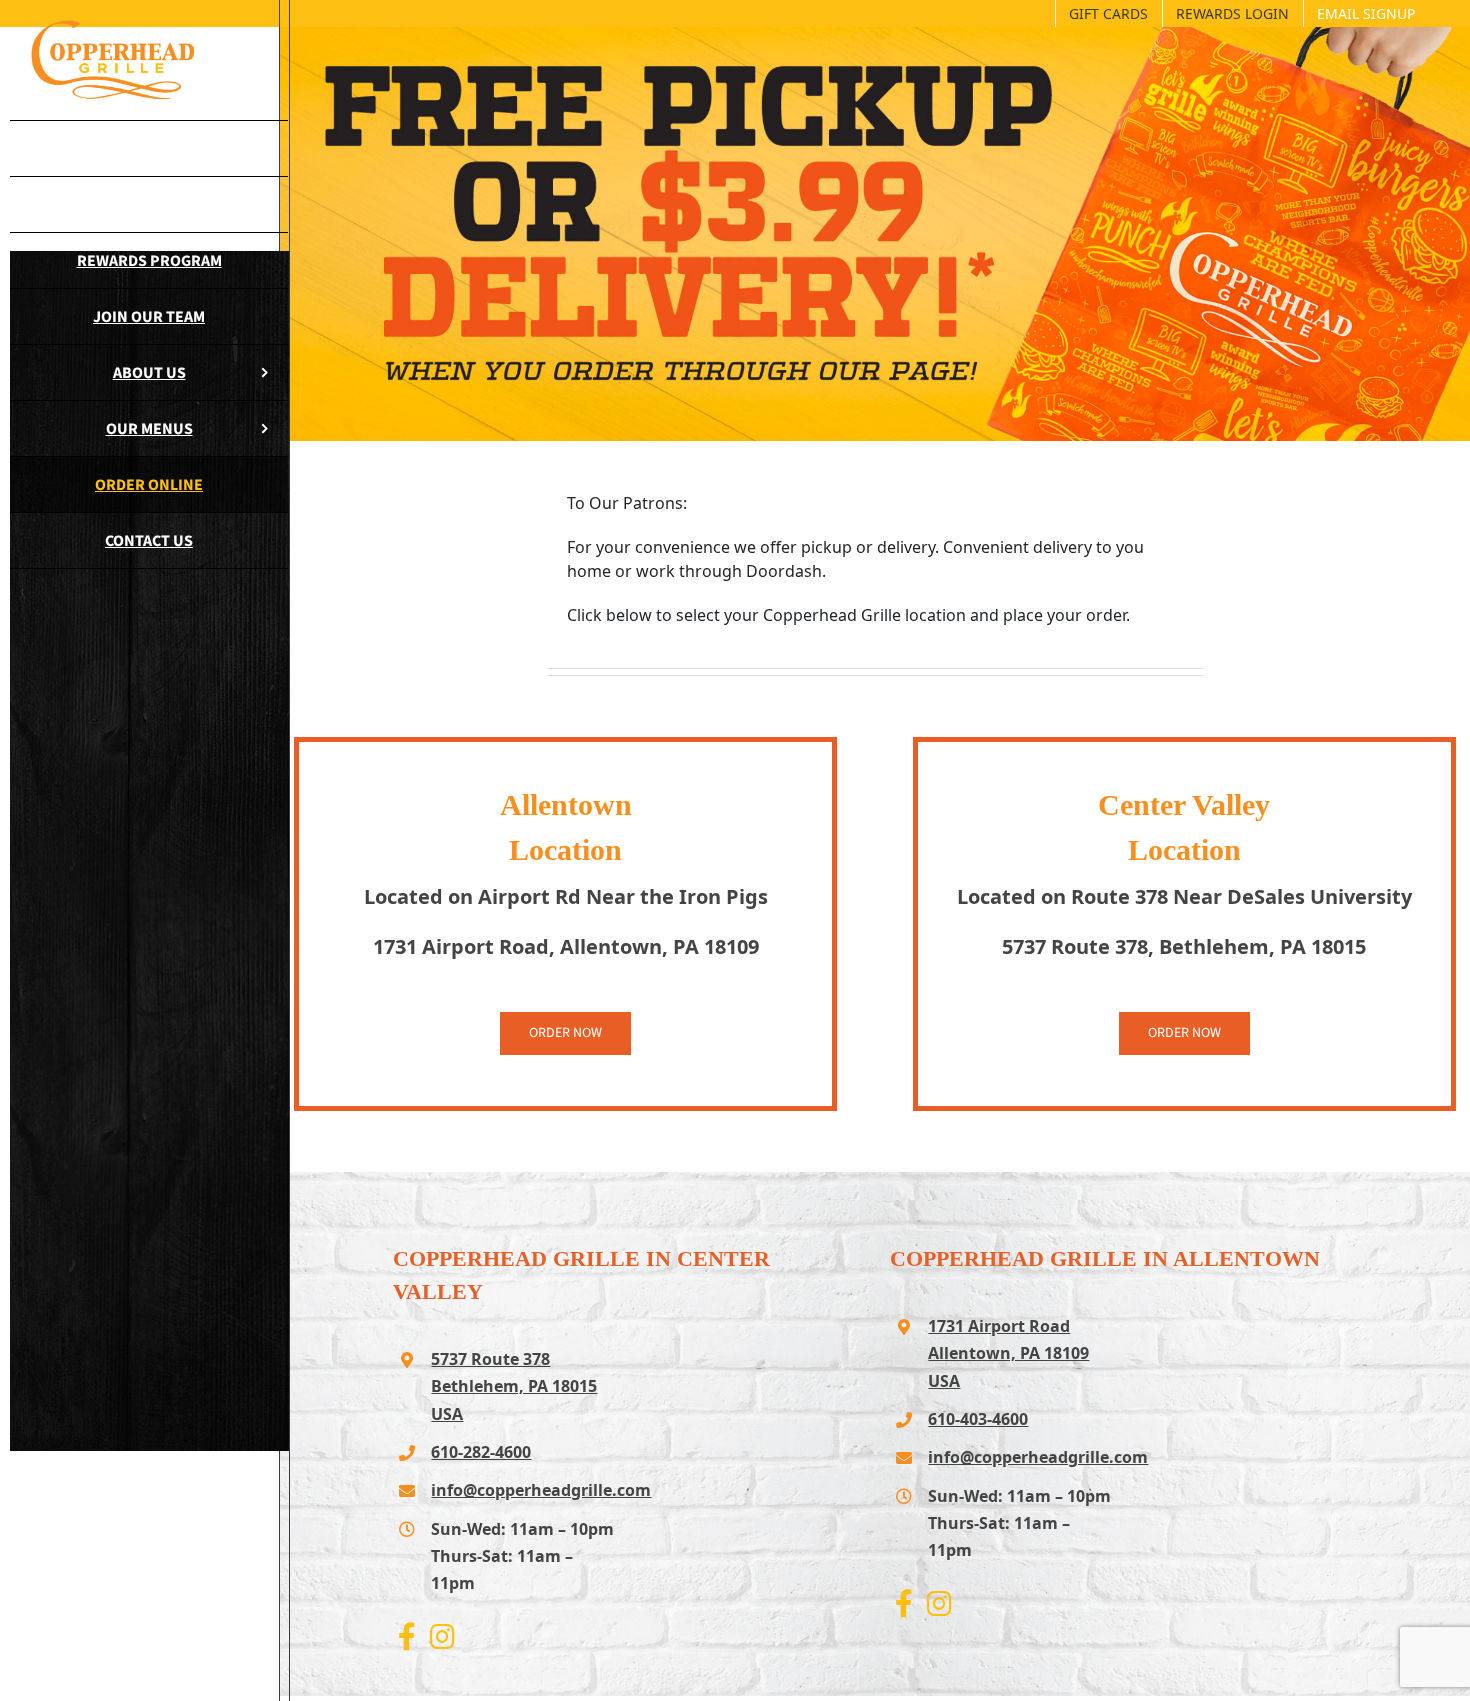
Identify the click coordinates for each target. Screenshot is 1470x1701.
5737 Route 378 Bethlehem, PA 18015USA (514, 1386)
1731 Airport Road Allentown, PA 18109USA (1008, 1353)
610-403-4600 (978, 1419)
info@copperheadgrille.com (524, 1490)
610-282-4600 (481, 1452)
